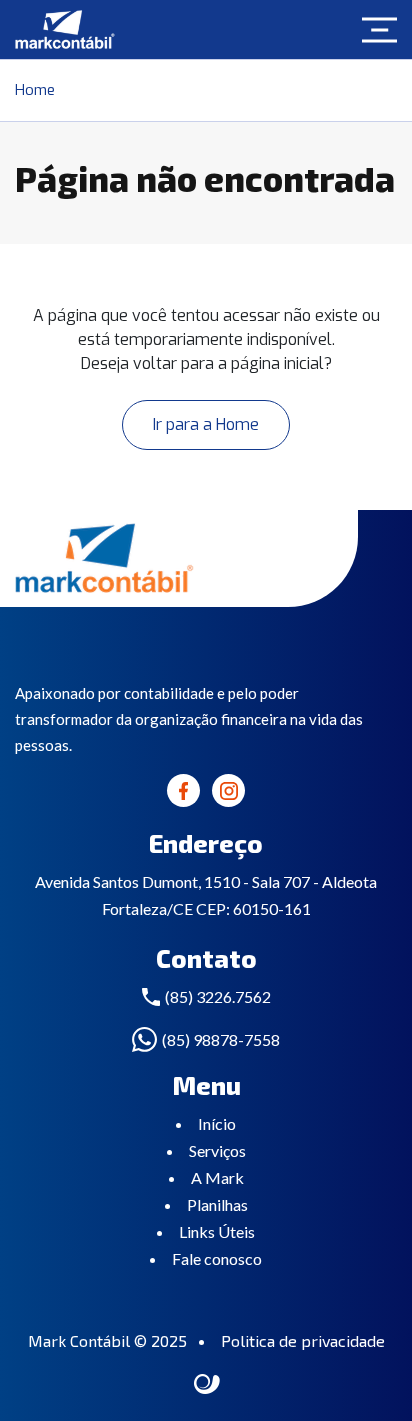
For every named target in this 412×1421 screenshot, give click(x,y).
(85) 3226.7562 (218, 996)
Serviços (217, 1150)
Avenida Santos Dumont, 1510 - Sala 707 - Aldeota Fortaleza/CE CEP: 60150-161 (206, 895)
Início (217, 1123)
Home (35, 90)
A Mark (217, 1177)
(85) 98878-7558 (221, 1039)
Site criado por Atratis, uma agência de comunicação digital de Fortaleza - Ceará (207, 1385)
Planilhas (217, 1204)
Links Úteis (217, 1231)
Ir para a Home (206, 424)
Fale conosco (217, 1258)
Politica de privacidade (303, 1340)
